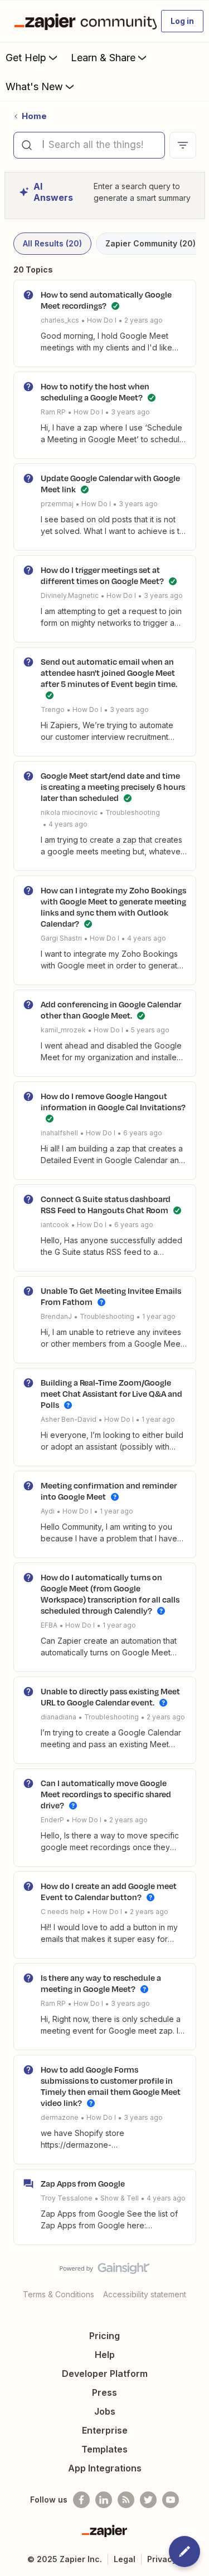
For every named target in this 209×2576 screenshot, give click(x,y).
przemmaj (57, 504)
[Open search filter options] (183, 145)
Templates (104, 2449)
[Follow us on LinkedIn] (104, 2500)
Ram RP (53, 412)
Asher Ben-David (69, 1419)
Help (105, 2355)
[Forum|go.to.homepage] (81, 21)
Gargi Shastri (61, 938)
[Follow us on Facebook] (81, 2500)
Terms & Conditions (59, 2294)
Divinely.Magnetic (70, 595)
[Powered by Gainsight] (104, 2271)
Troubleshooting (133, 812)
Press (104, 2392)
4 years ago (68, 824)
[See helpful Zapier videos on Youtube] (171, 2500)
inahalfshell (59, 1133)
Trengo (53, 709)
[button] (182, 21)
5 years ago (150, 1030)
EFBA (49, 1625)
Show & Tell (120, 2198)
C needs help (63, 1912)
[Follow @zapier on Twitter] (148, 2500)
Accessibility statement (145, 2294)
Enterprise (105, 2430)
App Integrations (105, 2468)
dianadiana (59, 1717)
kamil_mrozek (63, 1030)
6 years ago (143, 1133)
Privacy (162, 2559)
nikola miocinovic (69, 812)
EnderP (52, 1820)
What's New (34, 86)
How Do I (102, 320)
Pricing (104, 2336)
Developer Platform (105, 2374)
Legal (125, 2559)
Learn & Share (103, 58)
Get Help (26, 58)
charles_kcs (60, 320)
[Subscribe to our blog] (126, 2500)
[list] (102, 320)
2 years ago (144, 320)
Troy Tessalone (67, 2198)
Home (34, 116)
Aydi (48, 1511)
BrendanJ (56, 1316)
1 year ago (159, 1316)
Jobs (105, 2411)
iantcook (55, 1225)
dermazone (60, 2117)
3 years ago (130, 412)
